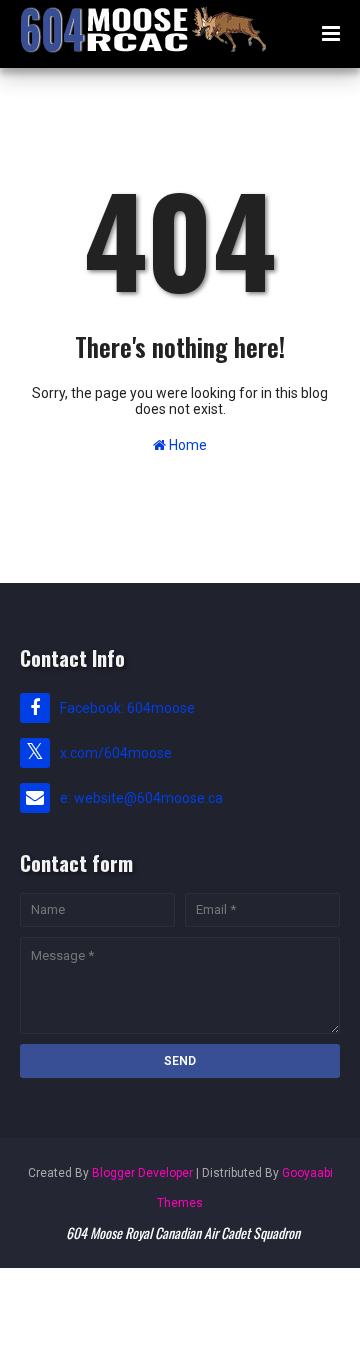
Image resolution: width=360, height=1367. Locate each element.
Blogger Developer (142, 1173)
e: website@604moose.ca (141, 798)
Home (186, 445)
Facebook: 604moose (127, 708)
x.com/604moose (116, 753)
